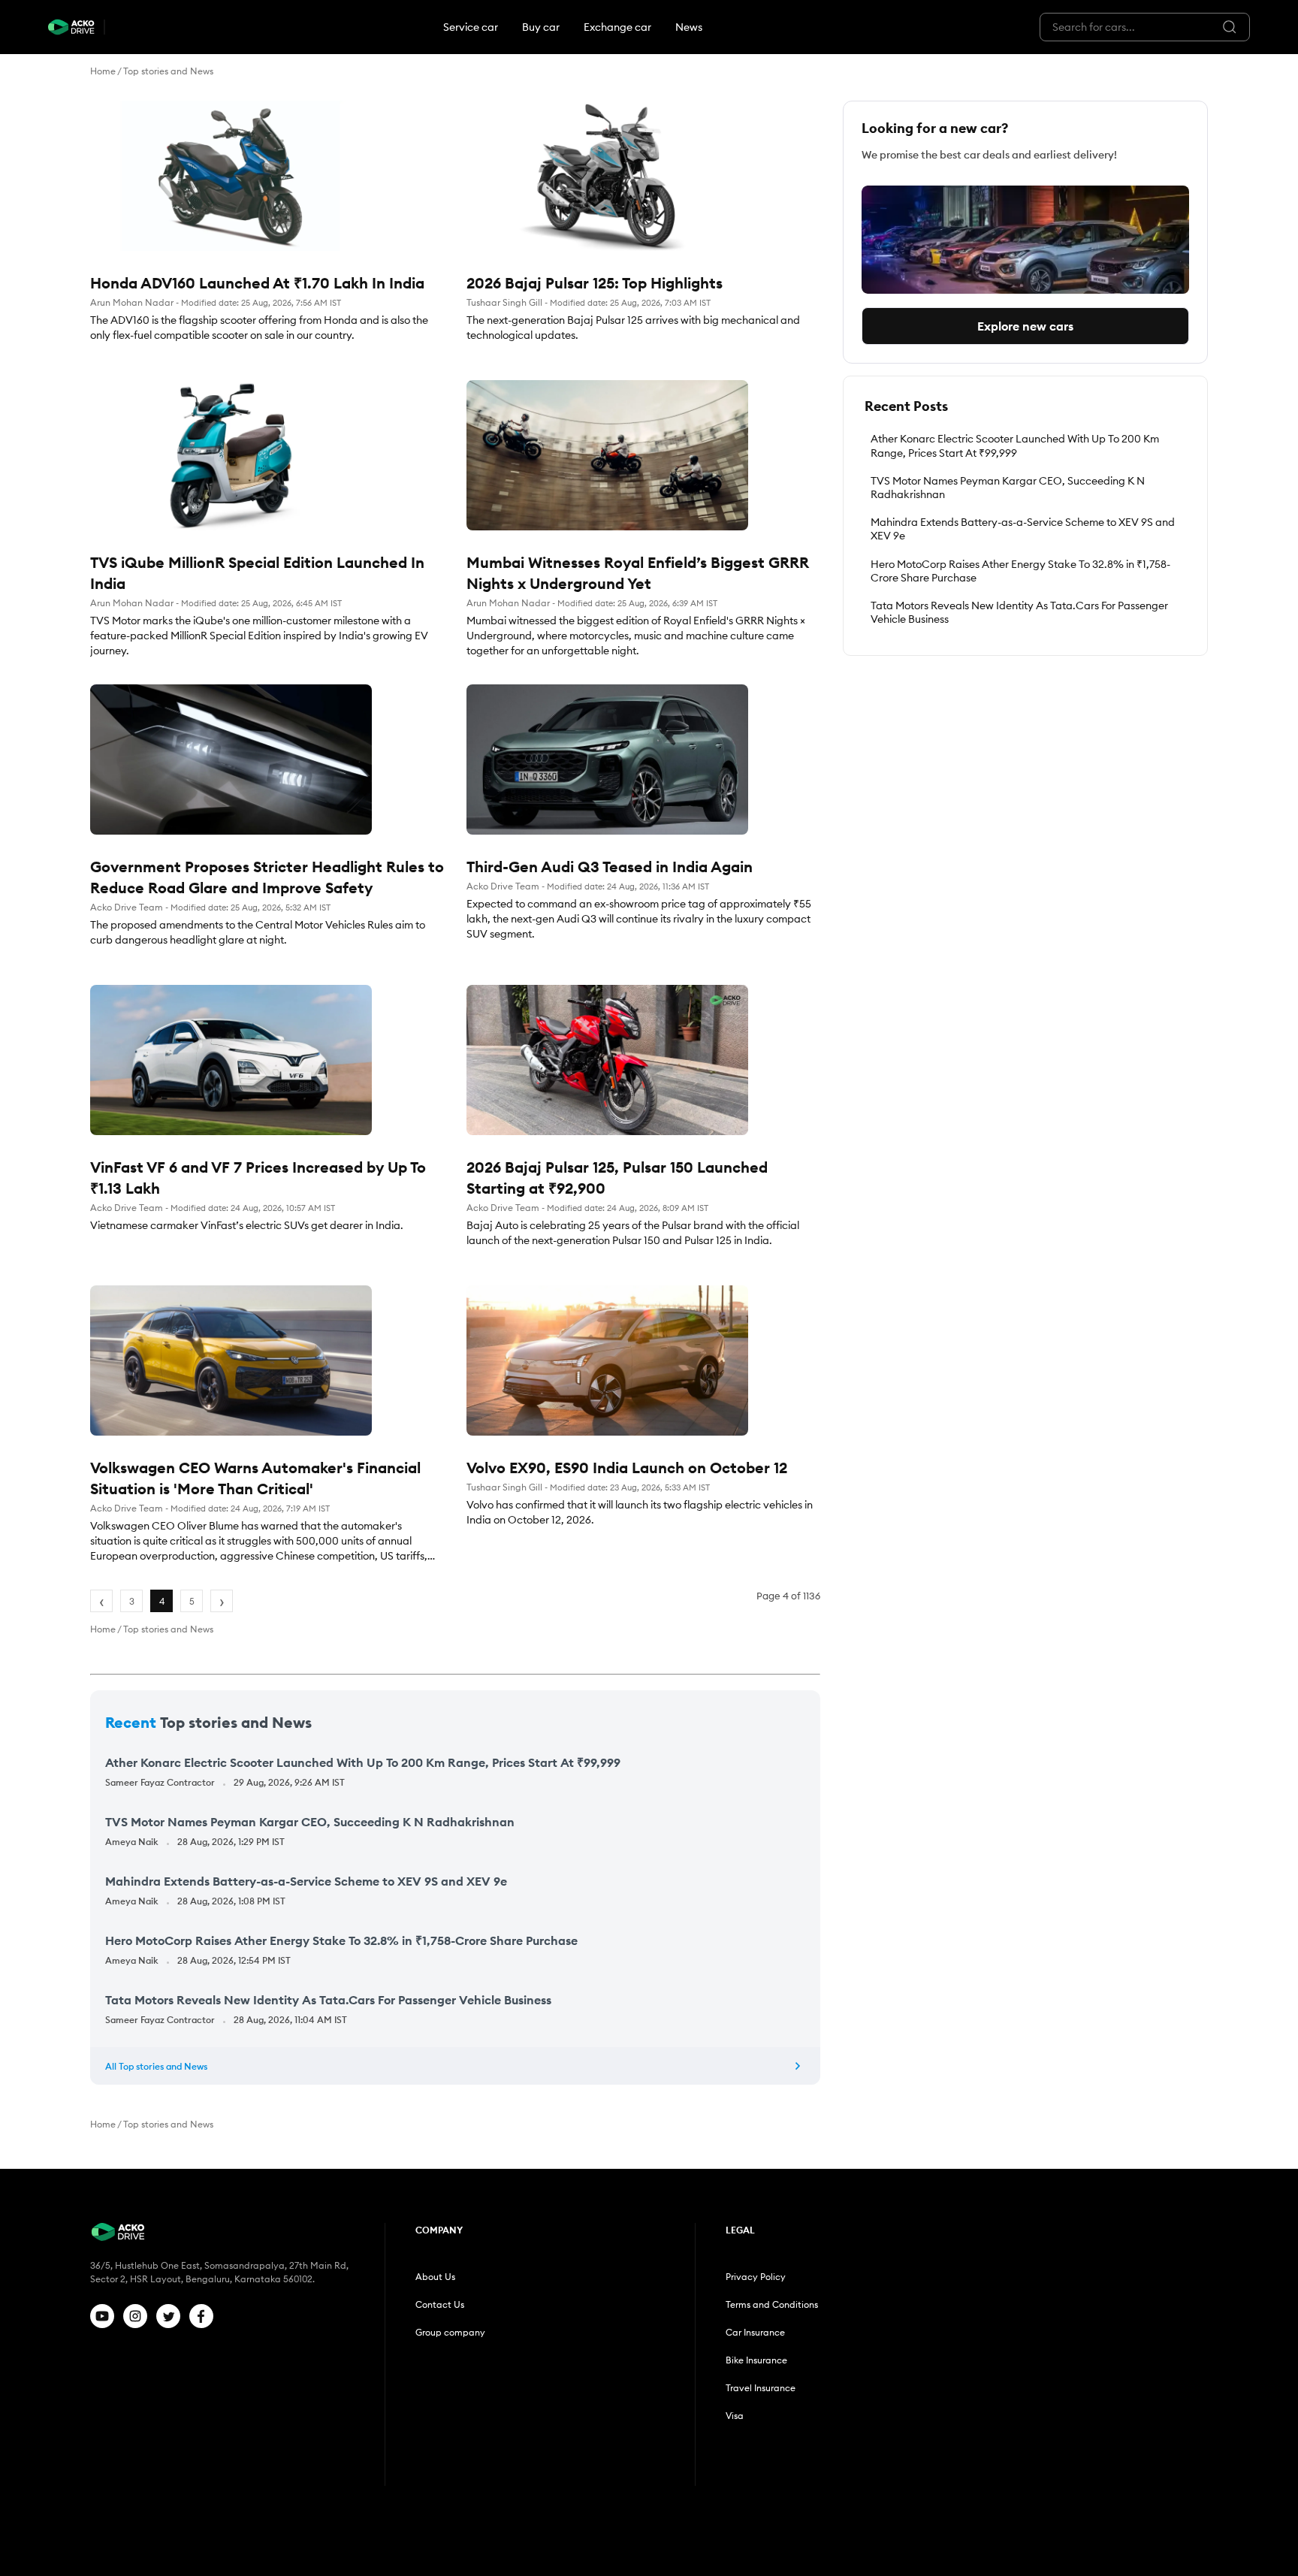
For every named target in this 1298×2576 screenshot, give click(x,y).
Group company (450, 2332)
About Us (435, 2277)
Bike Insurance (756, 2360)
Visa (735, 2416)
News (689, 27)
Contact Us (440, 2304)
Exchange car (617, 27)
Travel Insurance (761, 2388)
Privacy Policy (756, 2277)
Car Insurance (755, 2332)
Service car (471, 27)
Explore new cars (1025, 326)
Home (103, 71)
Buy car (541, 27)
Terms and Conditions (772, 2304)
